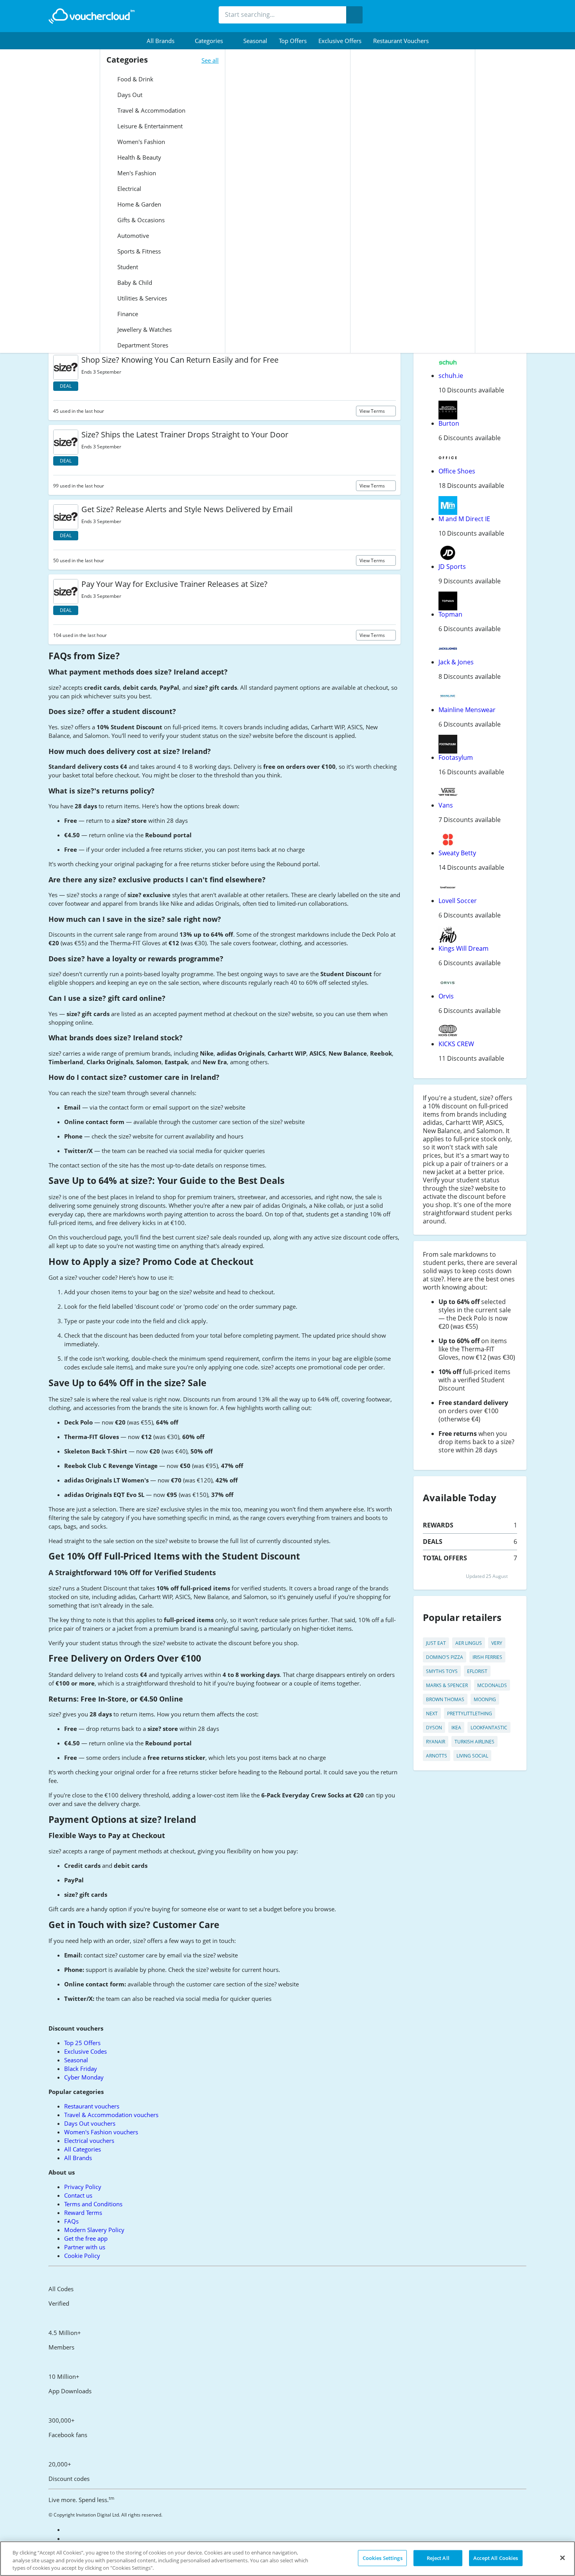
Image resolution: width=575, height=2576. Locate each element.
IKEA (456, 1728)
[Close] (562, 2558)
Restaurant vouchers (401, 41)
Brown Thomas (445, 1699)
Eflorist (477, 1671)
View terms (373, 411)
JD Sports (452, 567)
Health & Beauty (138, 157)
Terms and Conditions (93, 2204)
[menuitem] (165, 41)
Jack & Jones (456, 662)
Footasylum (456, 757)
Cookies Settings (383, 2558)
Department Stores (142, 345)
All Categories (83, 2149)
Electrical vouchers (89, 2141)
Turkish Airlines (474, 1742)
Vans (446, 805)
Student (127, 267)
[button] (165, 41)
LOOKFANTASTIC (489, 1728)
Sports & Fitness (138, 251)
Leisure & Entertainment (149, 126)
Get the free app (86, 2238)
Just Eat (436, 1643)
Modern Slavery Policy (94, 2230)
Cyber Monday (84, 2077)
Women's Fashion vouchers (101, 2132)
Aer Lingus (469, 1643)
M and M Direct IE (464, 519)
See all (210, 60)
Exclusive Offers (340, 41)
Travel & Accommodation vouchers (111, 2115)
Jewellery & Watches (144, 329)
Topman (450, 614)
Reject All (438, 2558)
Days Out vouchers (90, 2123)
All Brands (78, 2158)
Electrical (128, 189)
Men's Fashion (136, 173)
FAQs (71, 2221)
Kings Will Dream (464, 948)
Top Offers (293, 41)
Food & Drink (135, 79)
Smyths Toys (442, 1671)
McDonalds (492, 1685)
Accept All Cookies (496, 2558)
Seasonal (255, 41)
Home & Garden (138, 204)
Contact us (78, 2195)
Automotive (132, 236)
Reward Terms (83, 2213)
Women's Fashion (140, 142)
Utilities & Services (141, 298)
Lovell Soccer (458, 901)
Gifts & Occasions (140, 220)
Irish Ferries (487, 1657)
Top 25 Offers (82, 2043)
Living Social (472, 1756)
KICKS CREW (456, 1044)
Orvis (446, 996)
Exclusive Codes (85, 2051)
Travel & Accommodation (151, 110)
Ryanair (436, 1742)
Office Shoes (457, 471)
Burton (449, 423)
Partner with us (85, 2247)
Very (497, 1643)
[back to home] (92, 16)
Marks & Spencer (447, 1685)
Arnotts (437, 1756)
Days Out (129, 95)
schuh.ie (451, 376)
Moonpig (485, 1699)
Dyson (434, 1728)
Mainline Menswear (467, 710)
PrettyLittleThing (470, 1713)
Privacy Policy (83, 2187)
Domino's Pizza (445, 1657)
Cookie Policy (82, 2256)
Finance (127, 314)
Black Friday (81, 2069)
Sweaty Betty (457, 853)
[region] (287, 2559)
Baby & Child (134, 282)
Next (432, 1713)
